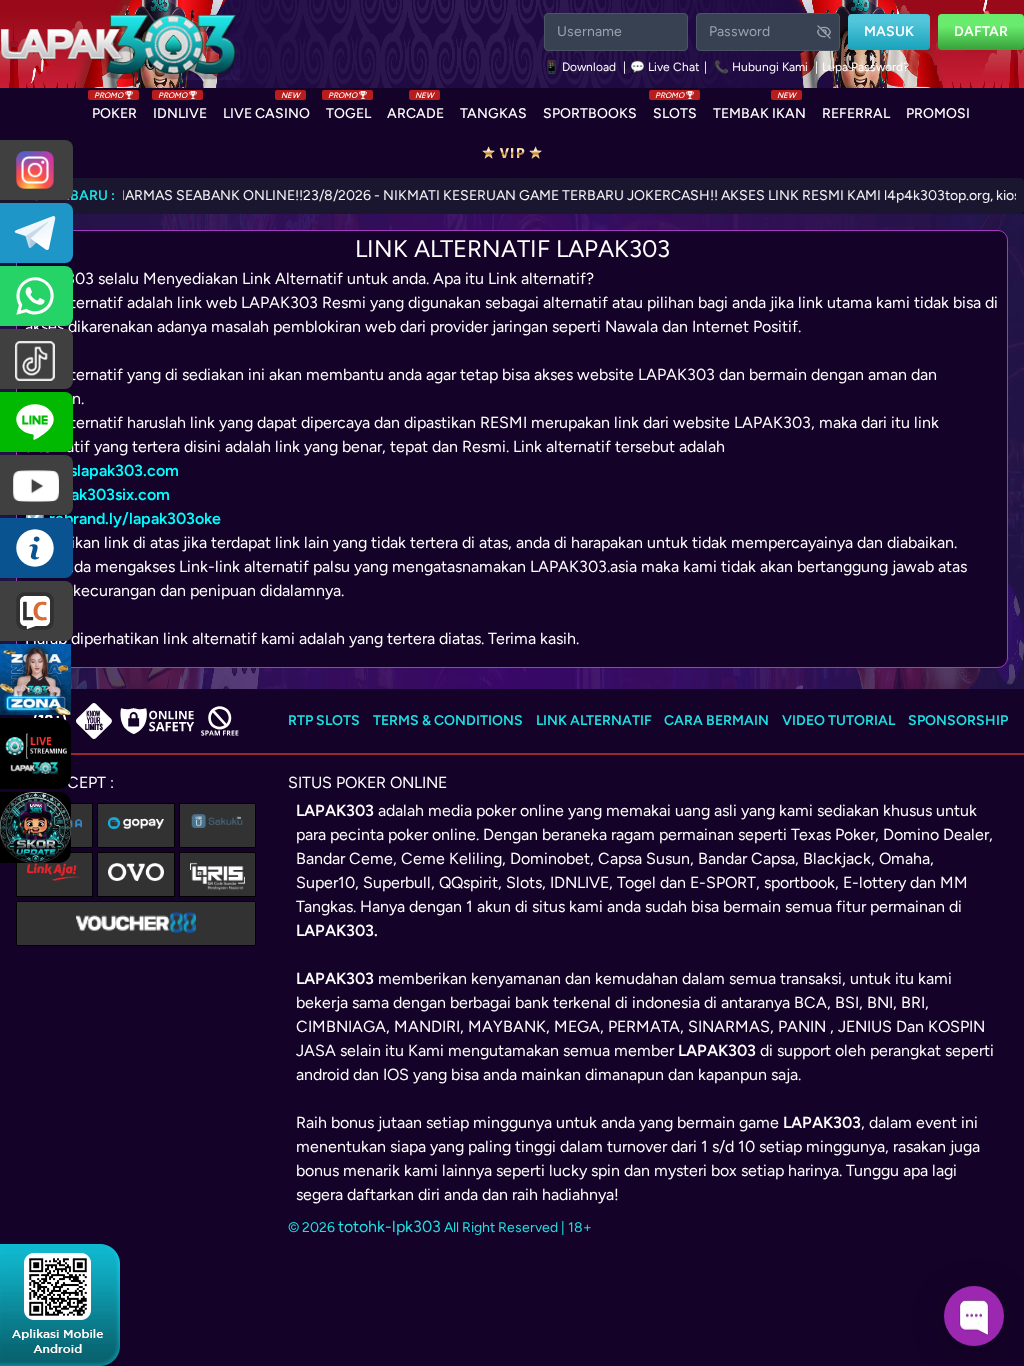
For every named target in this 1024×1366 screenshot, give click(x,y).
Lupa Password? (865, 67)
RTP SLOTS (324, 720)
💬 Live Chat (665, 67)
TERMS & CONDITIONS (448, 720)
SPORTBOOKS (590, 113)
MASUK (889, 31)
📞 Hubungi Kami (761, 67)
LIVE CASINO (266, 109)
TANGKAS (493, 113)
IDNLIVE (180, 109)
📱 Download (581, 67)
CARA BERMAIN (716, 720)
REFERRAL (856, 113)
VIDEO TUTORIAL (838, 720)
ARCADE (415, 109)
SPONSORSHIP (958, 720)
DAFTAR (981, 31)
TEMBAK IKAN (759, 109)
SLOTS (675, 109)
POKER (114, 109)
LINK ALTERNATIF (594, 720)
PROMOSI (938, 113)
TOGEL (348, 109)
